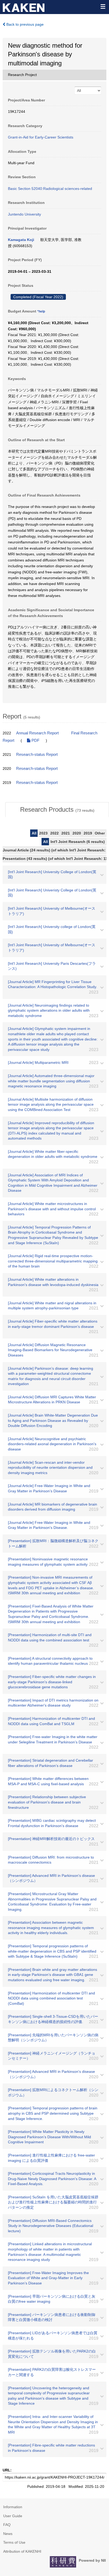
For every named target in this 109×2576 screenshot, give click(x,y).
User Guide (13, 2516)
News (8, 2534)
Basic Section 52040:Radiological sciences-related (50, 189)
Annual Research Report (37, 733)
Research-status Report (37, 755)
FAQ (7, 2525)
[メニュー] (103, 6)
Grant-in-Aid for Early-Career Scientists (41, 137)
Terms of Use (14, 2542)
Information (13, 2507)
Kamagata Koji (21, 240)
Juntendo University (24, 214)
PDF (35, 740)
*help (41, 311)
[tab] (57, 810)
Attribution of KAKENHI (22, 2551)
